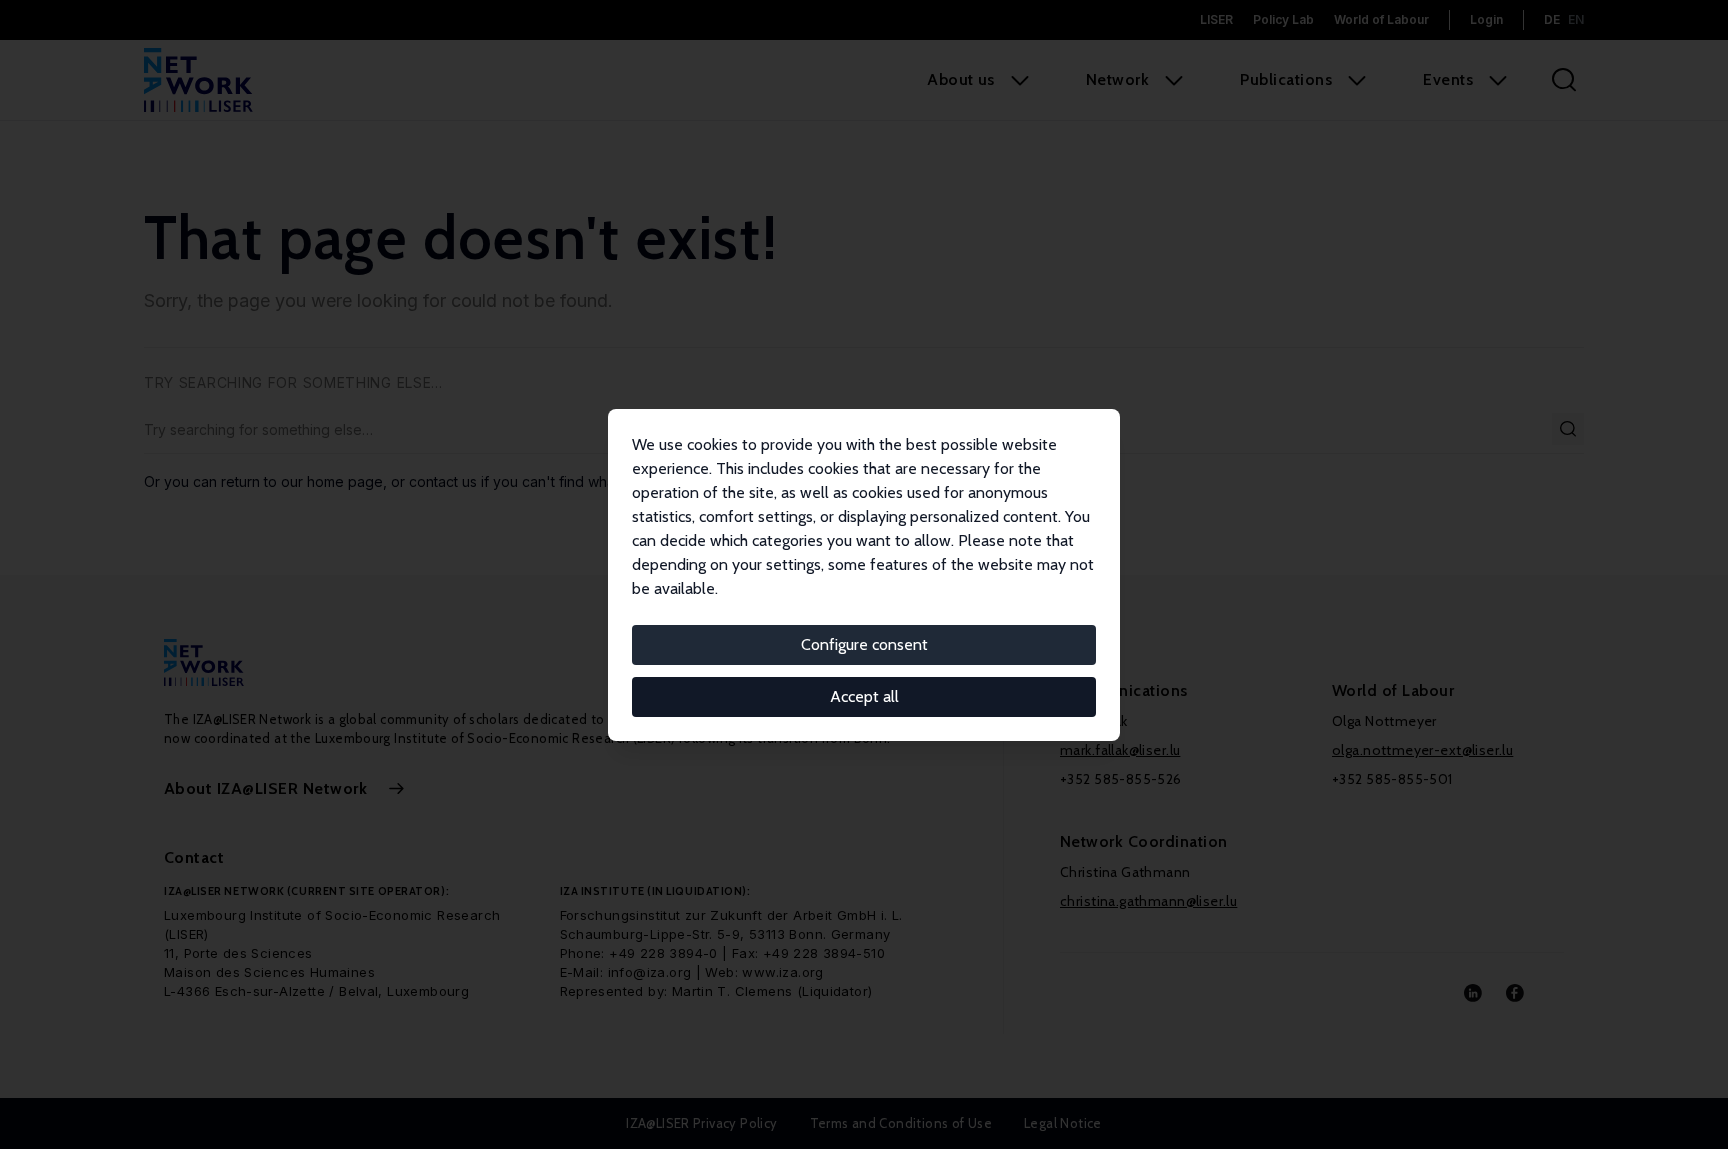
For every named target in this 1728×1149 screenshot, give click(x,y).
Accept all (864, 696)
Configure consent (864, 644)
